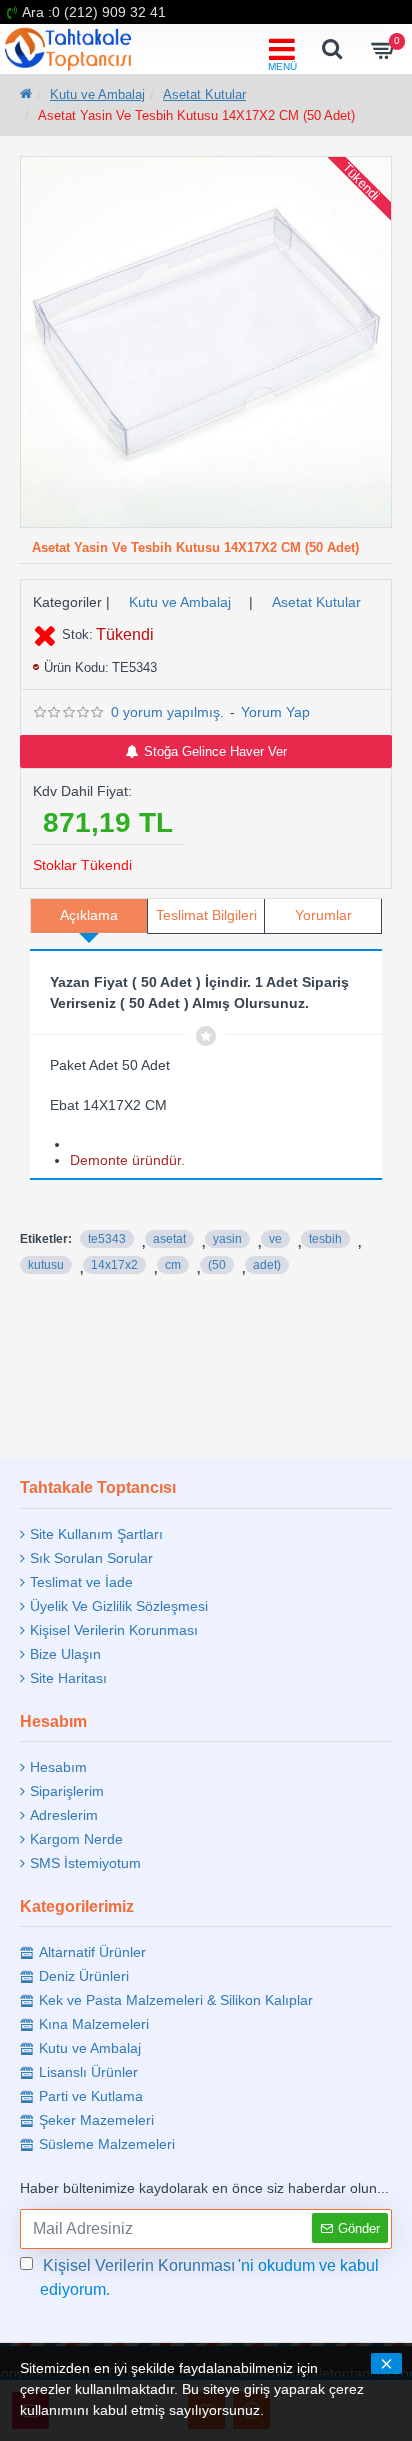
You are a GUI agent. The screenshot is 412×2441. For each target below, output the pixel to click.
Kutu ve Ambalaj (97, 94)
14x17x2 (114, 1265)
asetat (169, 1239)
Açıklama (89, 915)
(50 (217, 1265)
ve (275, 1239)
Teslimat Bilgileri (206, 915)
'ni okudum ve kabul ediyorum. (209, 2277)
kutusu (46, 1265)
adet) (267, 1265)
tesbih (325, 1239)
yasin (227, 1239)
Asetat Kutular (204, 94)
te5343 (107, 1239)
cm (173, 1265)
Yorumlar (323, 915)
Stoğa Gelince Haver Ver (215, 751)
